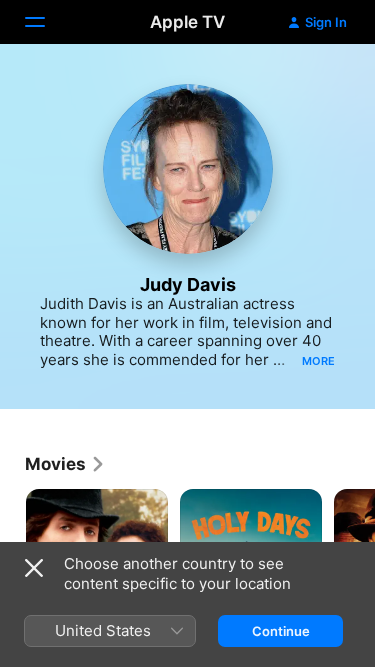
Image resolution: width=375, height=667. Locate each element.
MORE (318, 361)
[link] (65, 464)
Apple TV (187, 22)
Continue (281, 631)
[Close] (34, 568)
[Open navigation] (47, 22)
